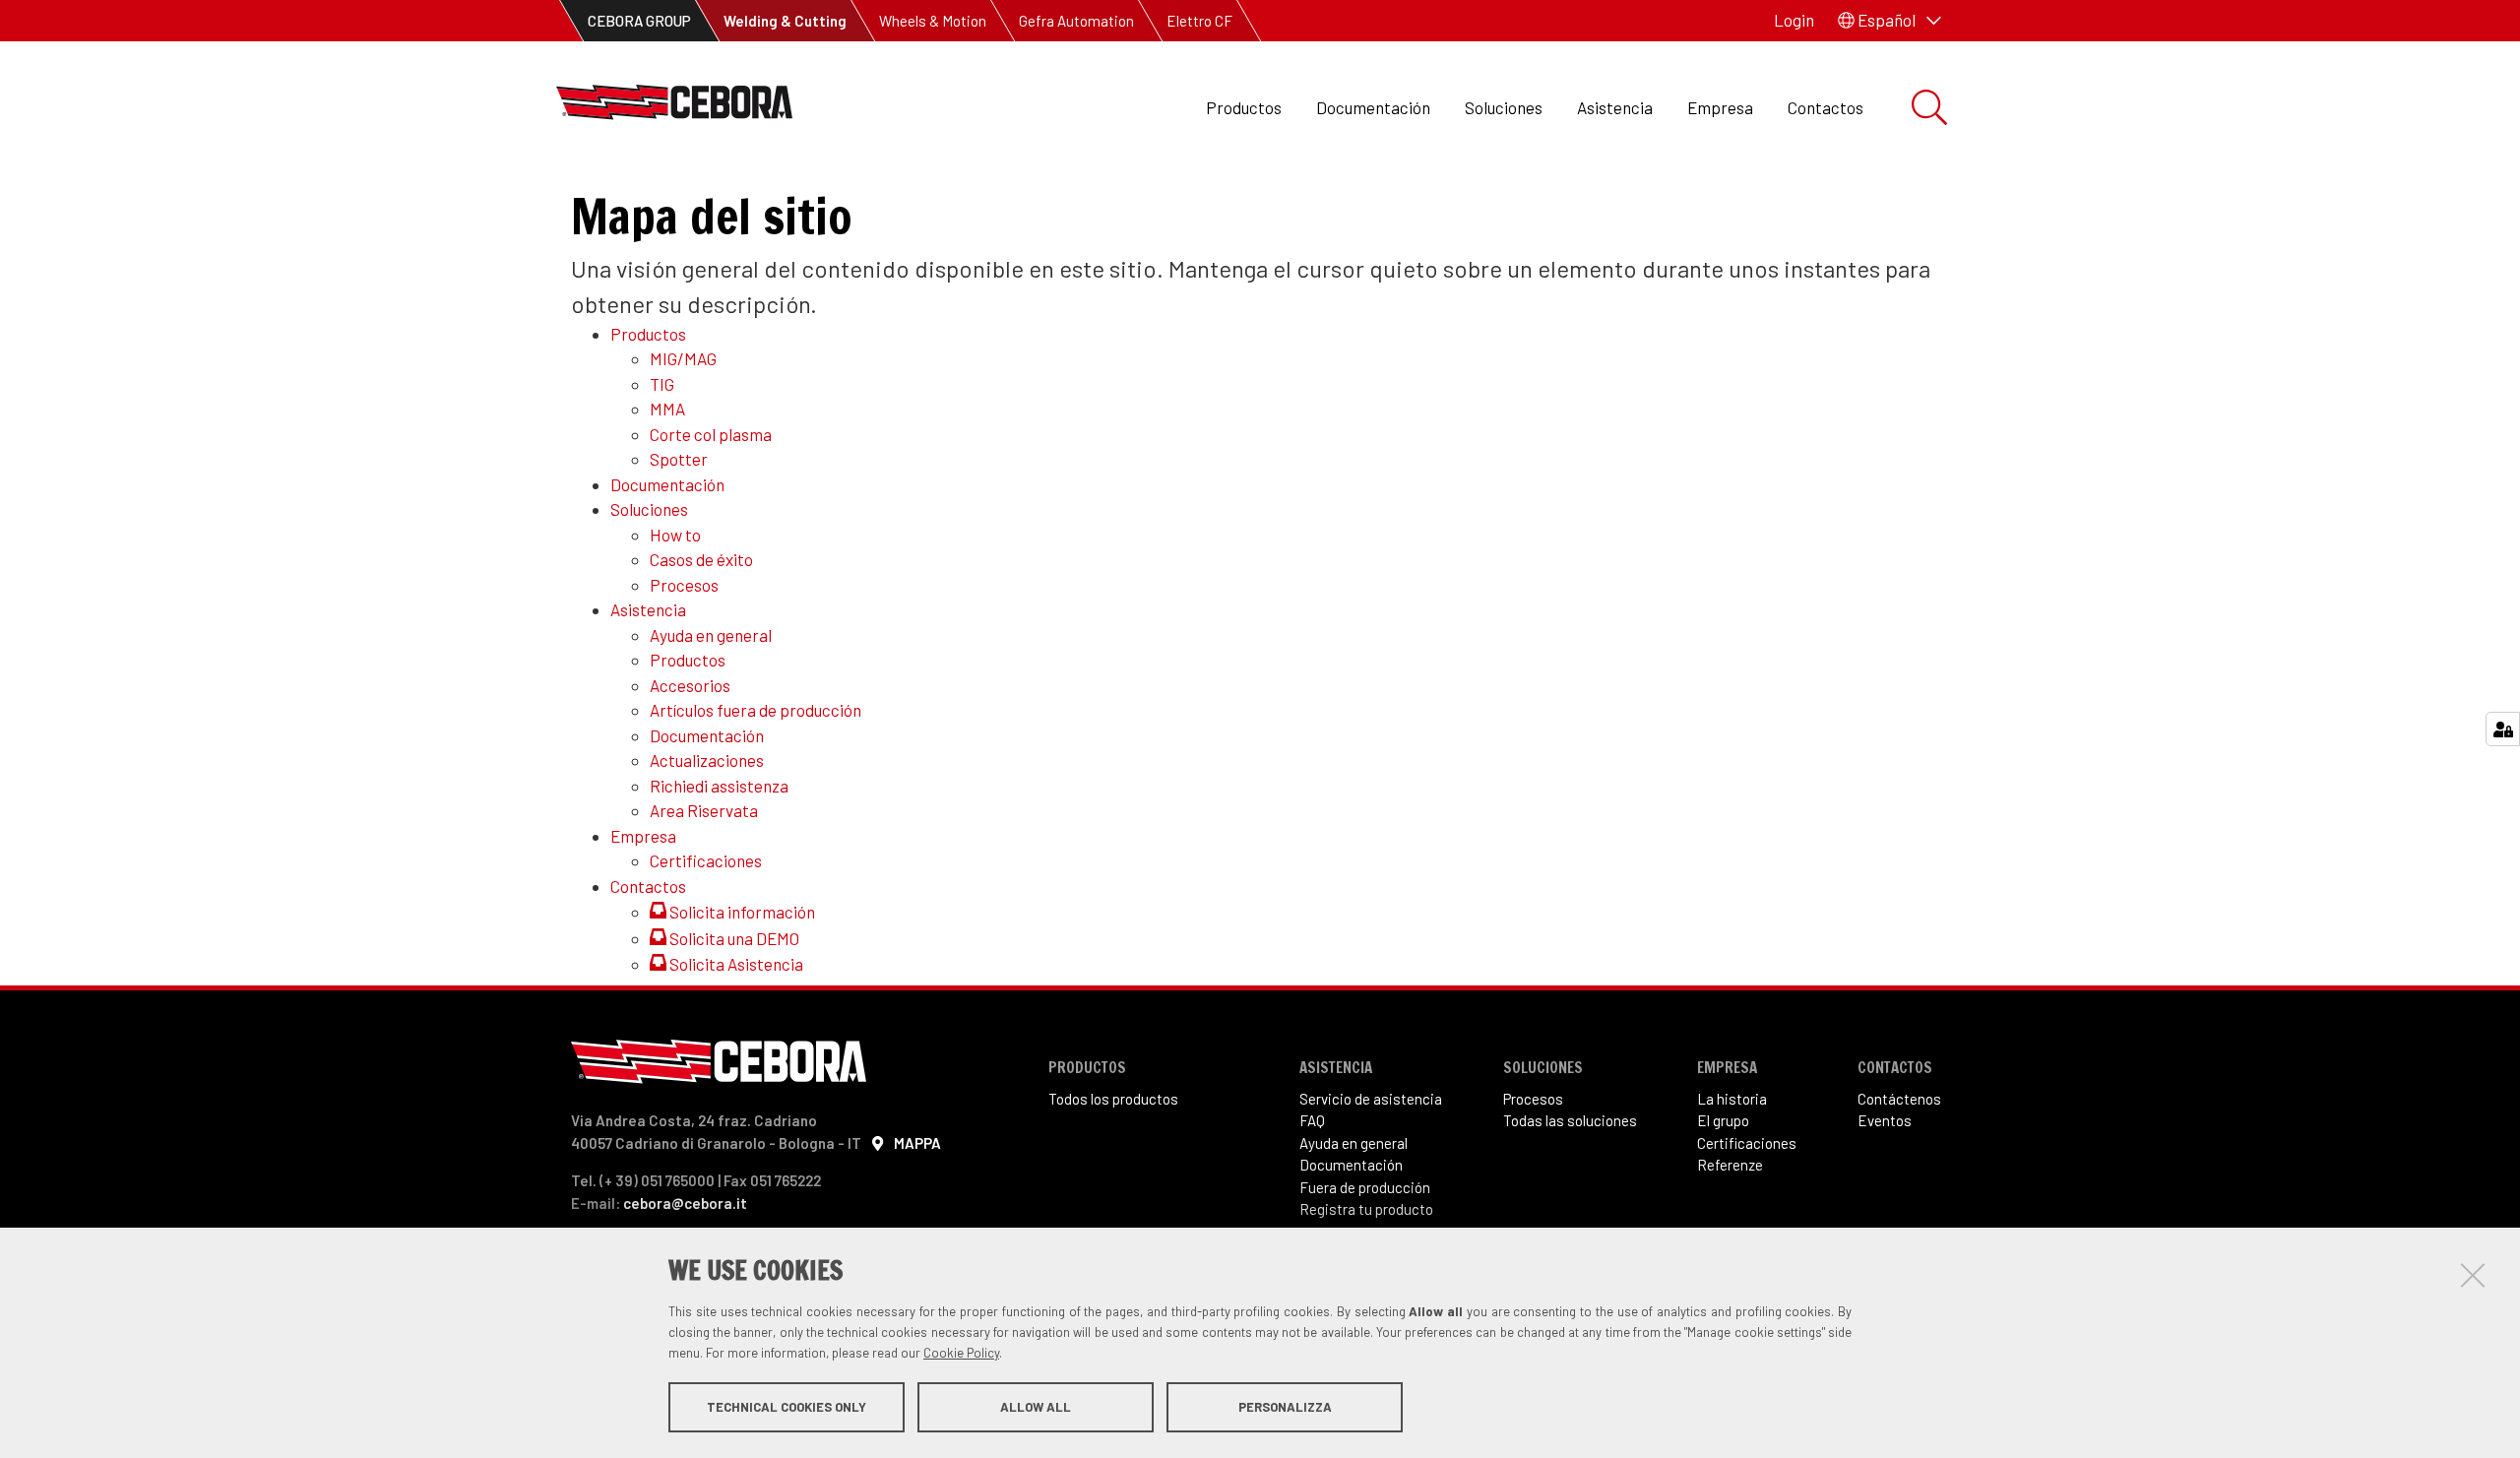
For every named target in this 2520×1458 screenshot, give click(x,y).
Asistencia (1615, 107)
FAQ (1312, 1120)
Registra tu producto (1366, 1209)
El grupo (1723, 1120)
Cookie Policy (961, 1353)
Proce (1521, 1099)
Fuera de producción (1365, 1187)
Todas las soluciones (1570, 1120)
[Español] (674, 108)
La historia (1732, 1099)
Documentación (1373, 107)
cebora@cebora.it (685, 1203)
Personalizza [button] (1285, 1407)
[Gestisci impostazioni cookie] (2503, 729)
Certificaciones (1747, 1143)
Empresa (1720, 107)
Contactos (1826, 107)
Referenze (1730, 1165)
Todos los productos (1113, 1099)
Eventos (1885, 1120)
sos (1551, 1099)
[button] (1890, 21)
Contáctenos (1899, 1099)
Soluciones (1504, 107)
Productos (1244, 107)
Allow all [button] (1036, 1407)
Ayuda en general (1354, 1143)
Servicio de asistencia (1371, 1099)
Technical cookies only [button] (787, 1407)
